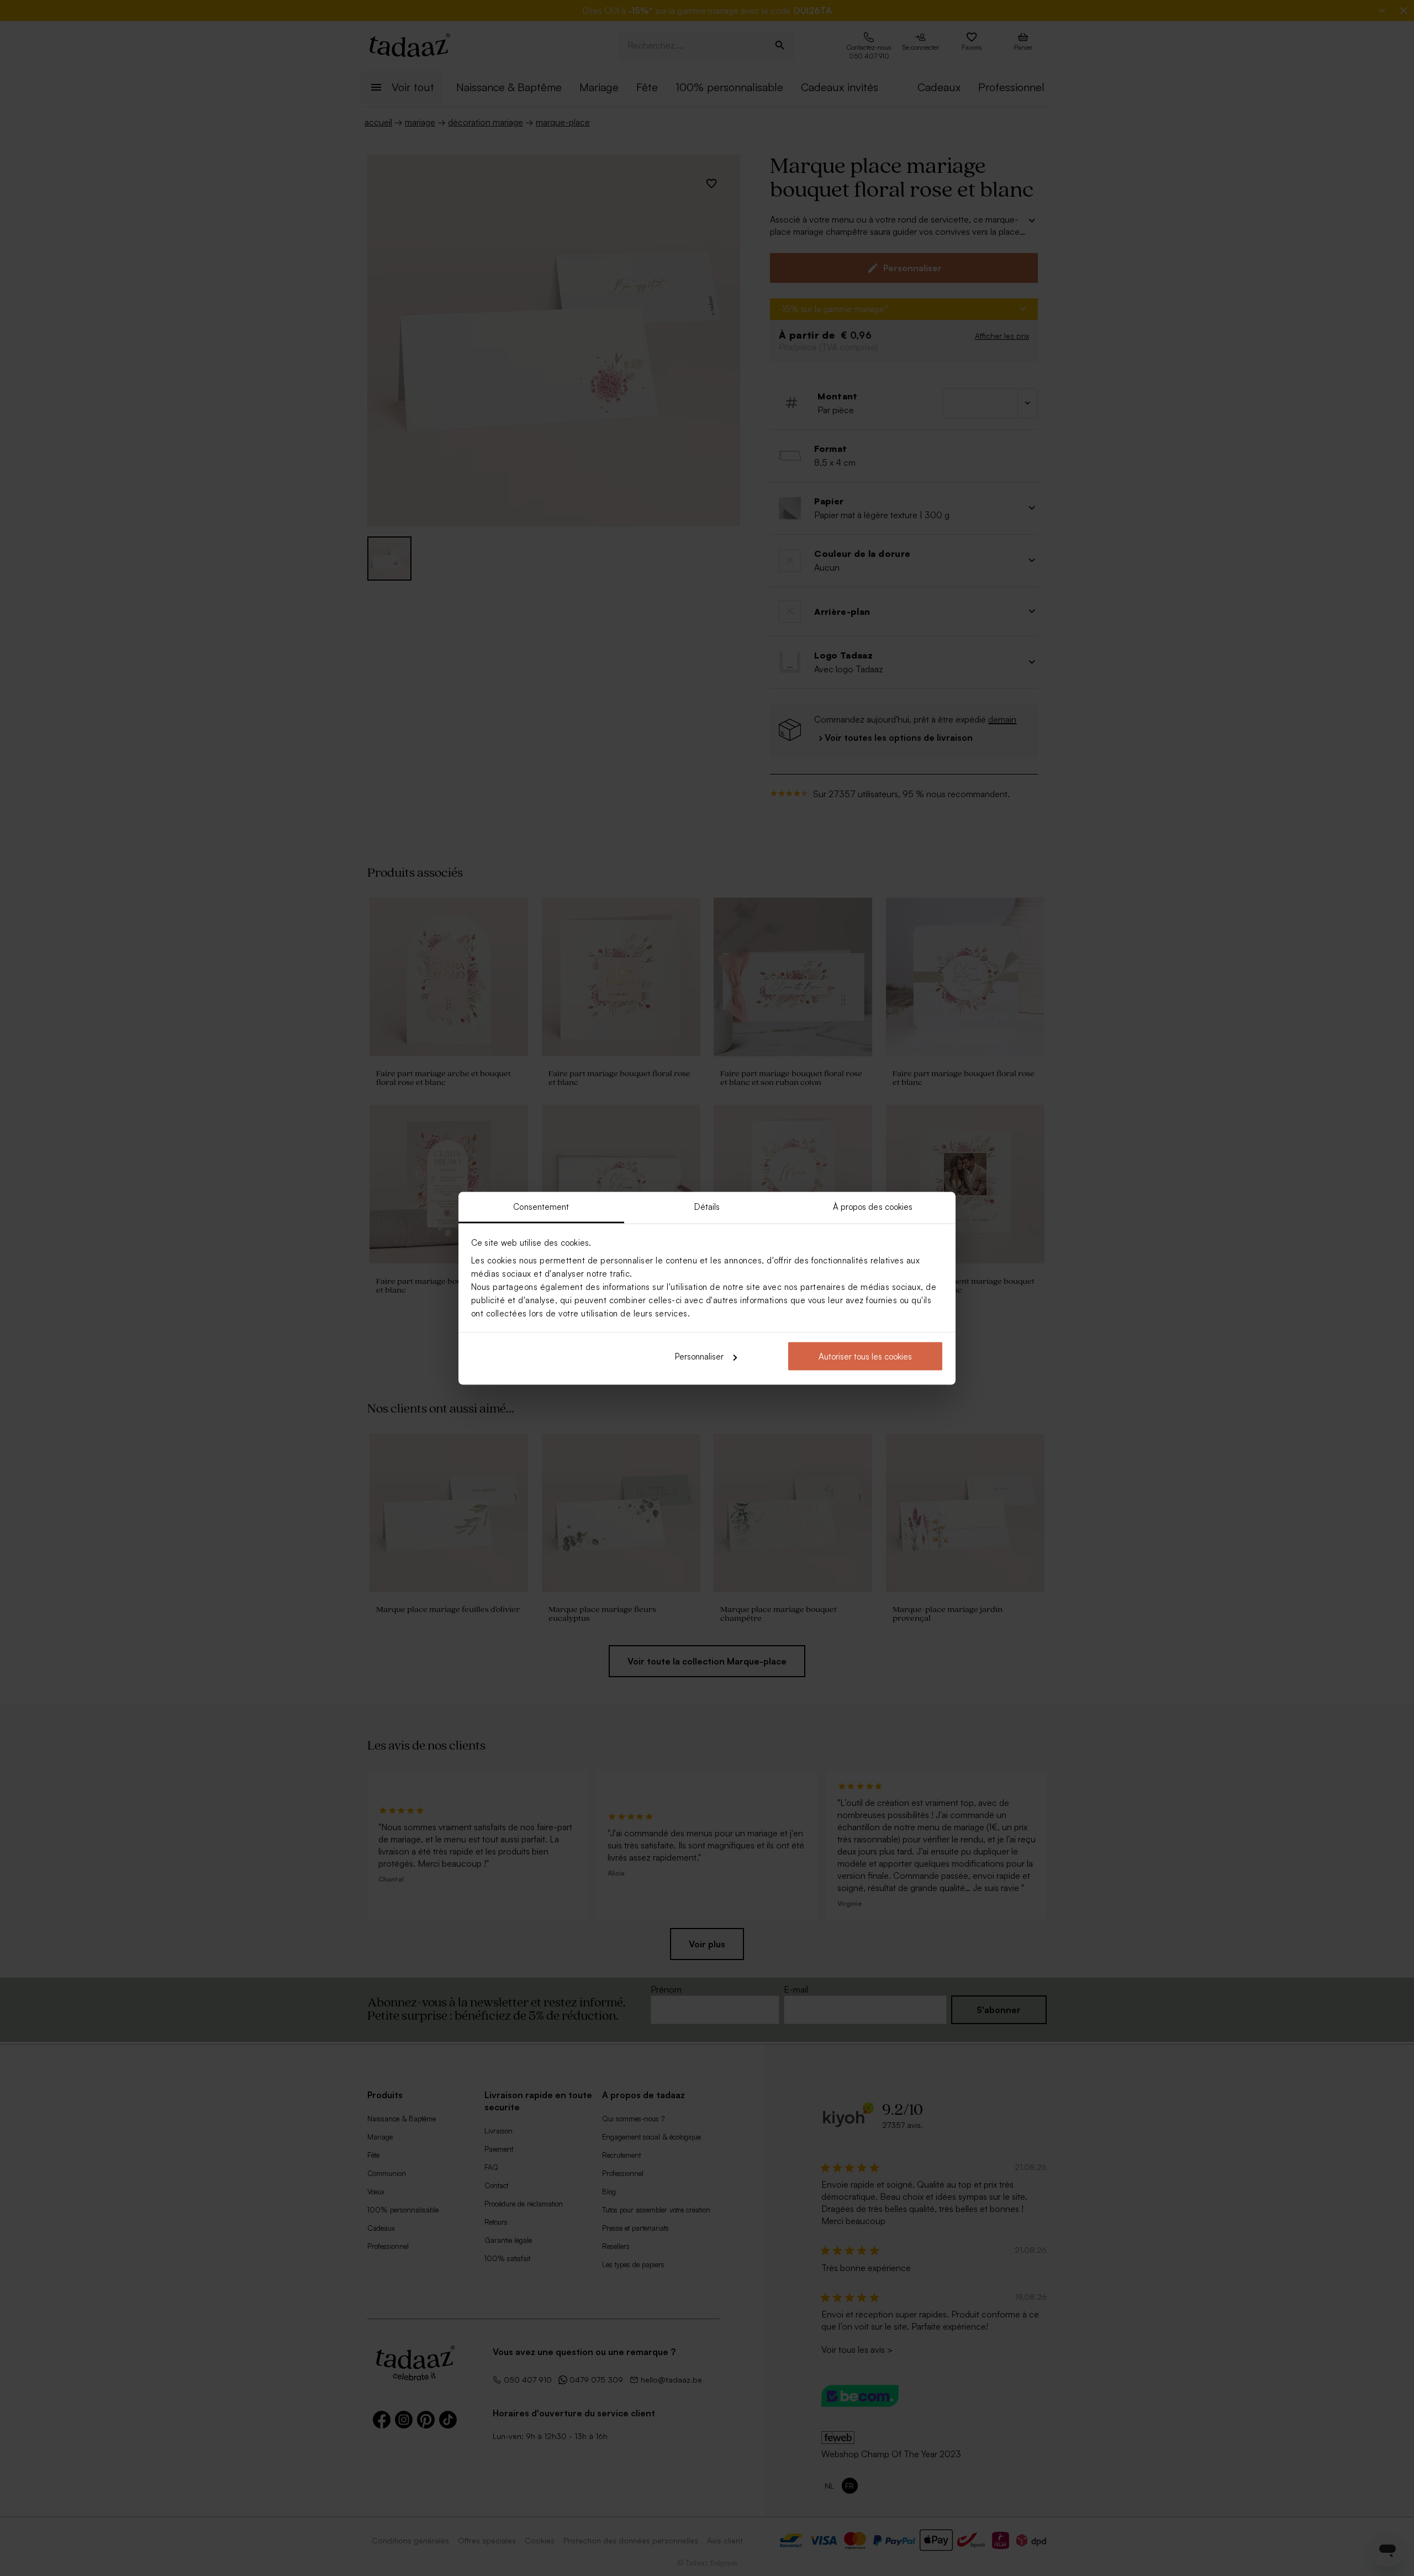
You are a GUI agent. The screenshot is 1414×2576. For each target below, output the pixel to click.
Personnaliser (699, 1357)
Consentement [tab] (541, 1206)
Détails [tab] (707, 1206)
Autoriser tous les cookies (865, 1357)
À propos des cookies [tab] (873, 1206)
